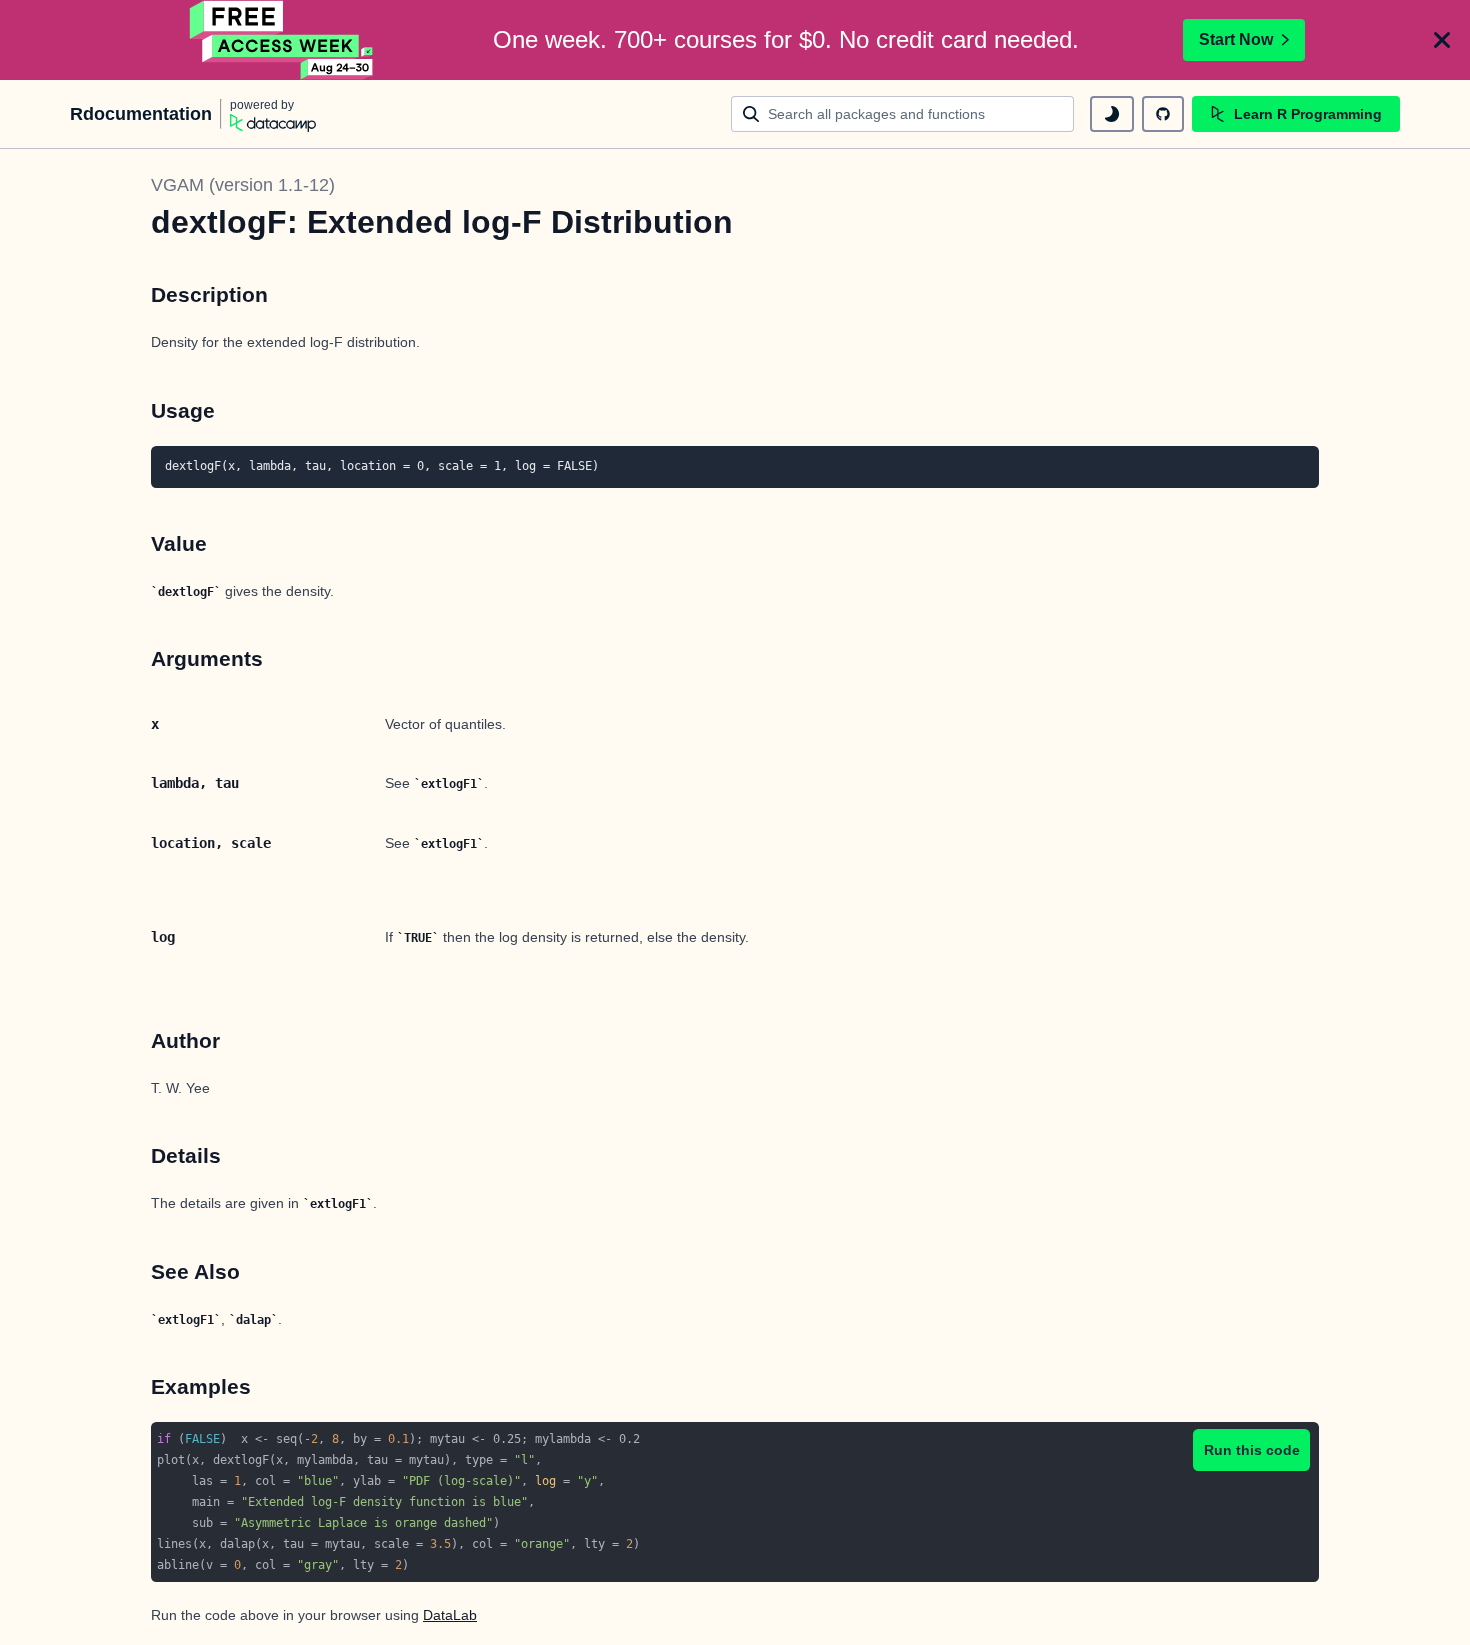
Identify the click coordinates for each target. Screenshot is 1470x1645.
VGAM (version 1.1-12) (243, 185)
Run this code (1252, 1450)
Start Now (1236, 39)
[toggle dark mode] (1112, 114)
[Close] (1442, 40)
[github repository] (1163, 114)
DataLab (450, 1615)
